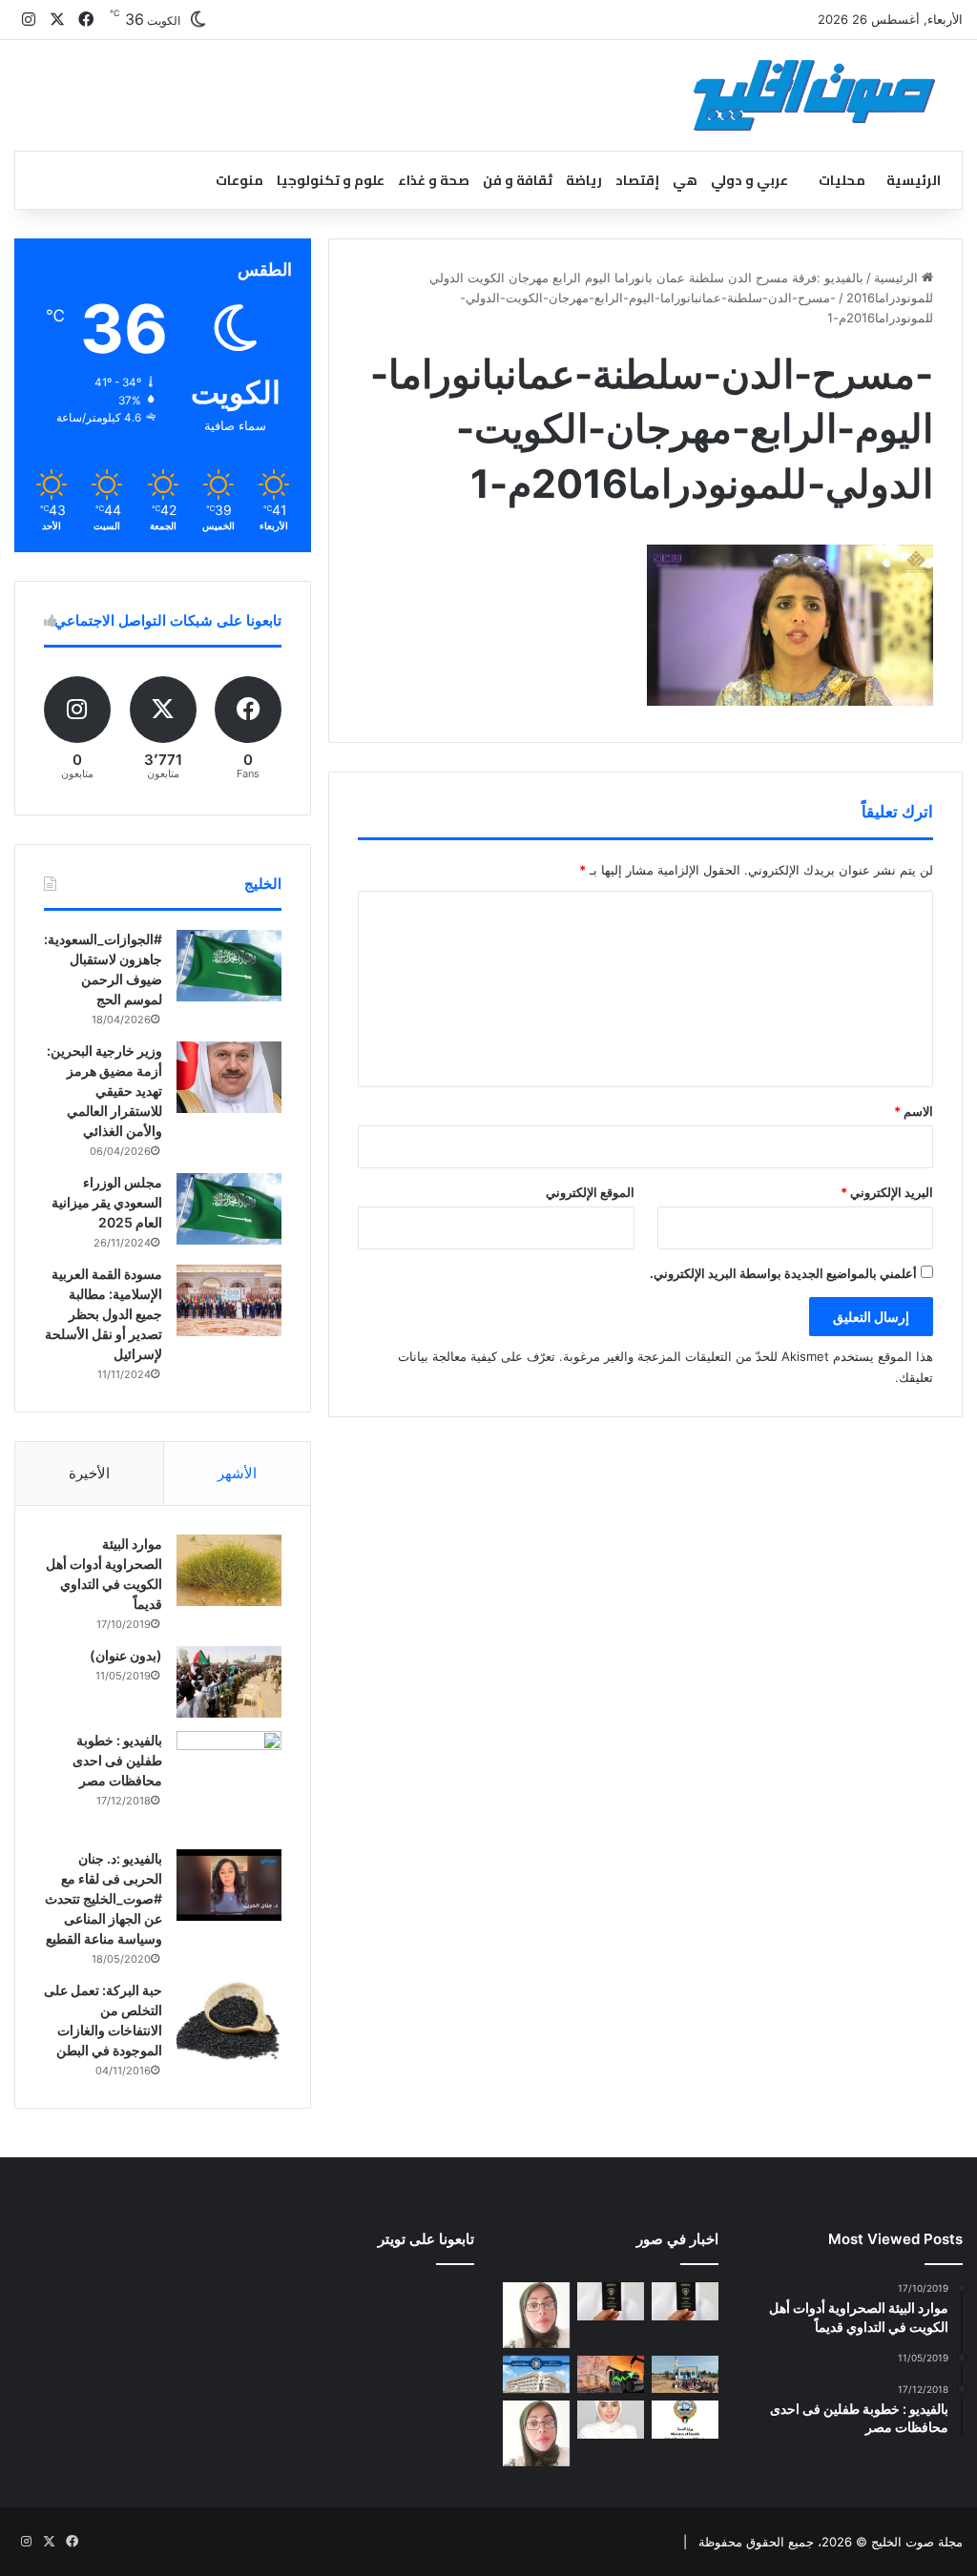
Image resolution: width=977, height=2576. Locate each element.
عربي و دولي (749, 180)
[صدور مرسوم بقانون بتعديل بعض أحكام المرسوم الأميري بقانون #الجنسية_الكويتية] (611, 2301)
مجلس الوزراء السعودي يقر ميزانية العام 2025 (107, 1202)
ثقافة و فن (518, 180)
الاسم (914, 1111)
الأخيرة (89, 1473)
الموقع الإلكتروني (590, 1192)
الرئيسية (914, 180)
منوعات (239, 180)
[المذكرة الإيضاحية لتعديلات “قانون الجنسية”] (685, 2301)
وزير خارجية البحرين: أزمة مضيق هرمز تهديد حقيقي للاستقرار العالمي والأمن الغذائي (104, 1091)
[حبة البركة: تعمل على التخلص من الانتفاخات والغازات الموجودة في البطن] (229, 2020)
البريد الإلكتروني (887, 1192)
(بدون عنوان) (126, 1655)
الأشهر (237, 1473)
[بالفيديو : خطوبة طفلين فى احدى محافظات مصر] (229, 1783)
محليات (842, 180)
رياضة (584, 180)
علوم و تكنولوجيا (331, 180)
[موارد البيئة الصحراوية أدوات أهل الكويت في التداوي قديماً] (229, 1570)
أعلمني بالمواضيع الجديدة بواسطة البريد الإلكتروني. (783, 1273)
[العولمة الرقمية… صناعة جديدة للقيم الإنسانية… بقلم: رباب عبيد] (536, 2315)
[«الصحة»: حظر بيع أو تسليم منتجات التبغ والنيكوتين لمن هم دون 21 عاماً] (685, 2419)
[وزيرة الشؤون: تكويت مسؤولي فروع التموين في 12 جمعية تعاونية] (611, 2419)
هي (685, 180)
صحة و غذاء (434, 180)
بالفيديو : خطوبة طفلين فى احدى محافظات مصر (117, 1760)
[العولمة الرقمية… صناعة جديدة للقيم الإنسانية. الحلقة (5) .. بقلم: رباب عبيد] (536, 2433)
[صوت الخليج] (814, 95)
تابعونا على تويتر (426, 2239)
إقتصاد (637, 180)
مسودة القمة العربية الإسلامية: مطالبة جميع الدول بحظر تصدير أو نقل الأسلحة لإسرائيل (104, 1314)
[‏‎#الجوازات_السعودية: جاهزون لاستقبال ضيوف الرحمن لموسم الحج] (229, 966)
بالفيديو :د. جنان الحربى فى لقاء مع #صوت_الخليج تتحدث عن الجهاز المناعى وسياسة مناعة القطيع (104, 1898)
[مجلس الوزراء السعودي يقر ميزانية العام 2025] (229, 1209)
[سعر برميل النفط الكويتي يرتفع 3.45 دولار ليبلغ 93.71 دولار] (611, 2374)
